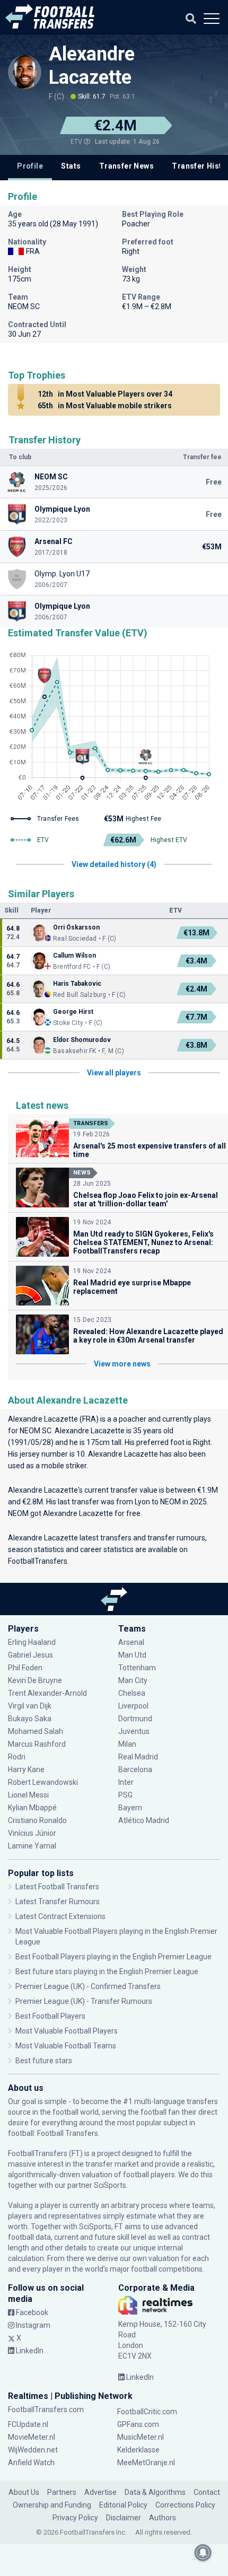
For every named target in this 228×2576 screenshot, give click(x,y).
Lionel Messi (29, 1795)
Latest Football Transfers (57, 1887)
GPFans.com (138, 2424)
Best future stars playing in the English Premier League (107, 1972)
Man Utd (132, 1655)
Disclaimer (124, 2518)
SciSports (110, 2185)
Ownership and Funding (52, 2505)
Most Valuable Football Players (67, 2031)
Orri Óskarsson (76, 927)
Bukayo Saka (30, 1719)
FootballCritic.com (147, 2412)
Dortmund (135, 1719)
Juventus (134, 1731)
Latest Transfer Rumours (58, 1902)
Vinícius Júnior (32, 1833)
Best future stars (44, 2061)
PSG (125, 1795)
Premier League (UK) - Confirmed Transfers (88, 1986)
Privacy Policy (75, 2518)
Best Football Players (50, 2016)
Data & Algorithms (155, 2492)
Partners (62, 2492)
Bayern (130, 1808)
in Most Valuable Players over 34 (105, 394)
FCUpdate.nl (28, 2424)
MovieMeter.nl (32, 2437)
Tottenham (137, 1668)
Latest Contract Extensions (60, 1916)
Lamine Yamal (32, 1846)
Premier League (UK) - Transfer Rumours (84, 2001)
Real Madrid (138, 1757)
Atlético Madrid (144, 1820)
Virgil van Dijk (30, 1706)
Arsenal (131, 1642)
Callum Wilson (74, 956)
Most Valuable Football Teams (66, 2046)
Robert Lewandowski (43, 1782)
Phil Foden (25, 1668)
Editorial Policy (123, 2505)
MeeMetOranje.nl (146, 2463)
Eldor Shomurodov (82, 1040)
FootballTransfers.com (46, 2409)
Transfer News (126, 166)
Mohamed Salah (36, 1731)
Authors (163, 2518)
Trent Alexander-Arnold (47, 1693)
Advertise (100, 2492)
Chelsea (132, 1693)
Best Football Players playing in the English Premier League (113, 1957)
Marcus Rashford (37, 1744)
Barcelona (135, 1769)
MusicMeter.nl (141, 2437)
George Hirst (73, 1012)
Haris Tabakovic (77, 984)
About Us (24, 2492)
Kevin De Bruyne (35, 1680)
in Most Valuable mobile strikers (105, 406)
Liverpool (133, 1706)
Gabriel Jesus (30, 1655)
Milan (127, 1744)
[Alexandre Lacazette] (25, 72)
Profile (30, 166)
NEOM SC (36, 1431)
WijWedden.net (33, 2450)
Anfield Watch (31, 2463)
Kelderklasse (138, 2450)
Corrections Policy (185, 2505)
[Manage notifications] (203, 2553)
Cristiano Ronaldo (37, 1820)
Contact (207, 2492)
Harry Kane (27, 1769)
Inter (126, 1782)
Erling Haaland (32, 1642)
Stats (71, 166)
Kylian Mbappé (33, 1808)
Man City (133, 1680)
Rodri (17, 1757)
